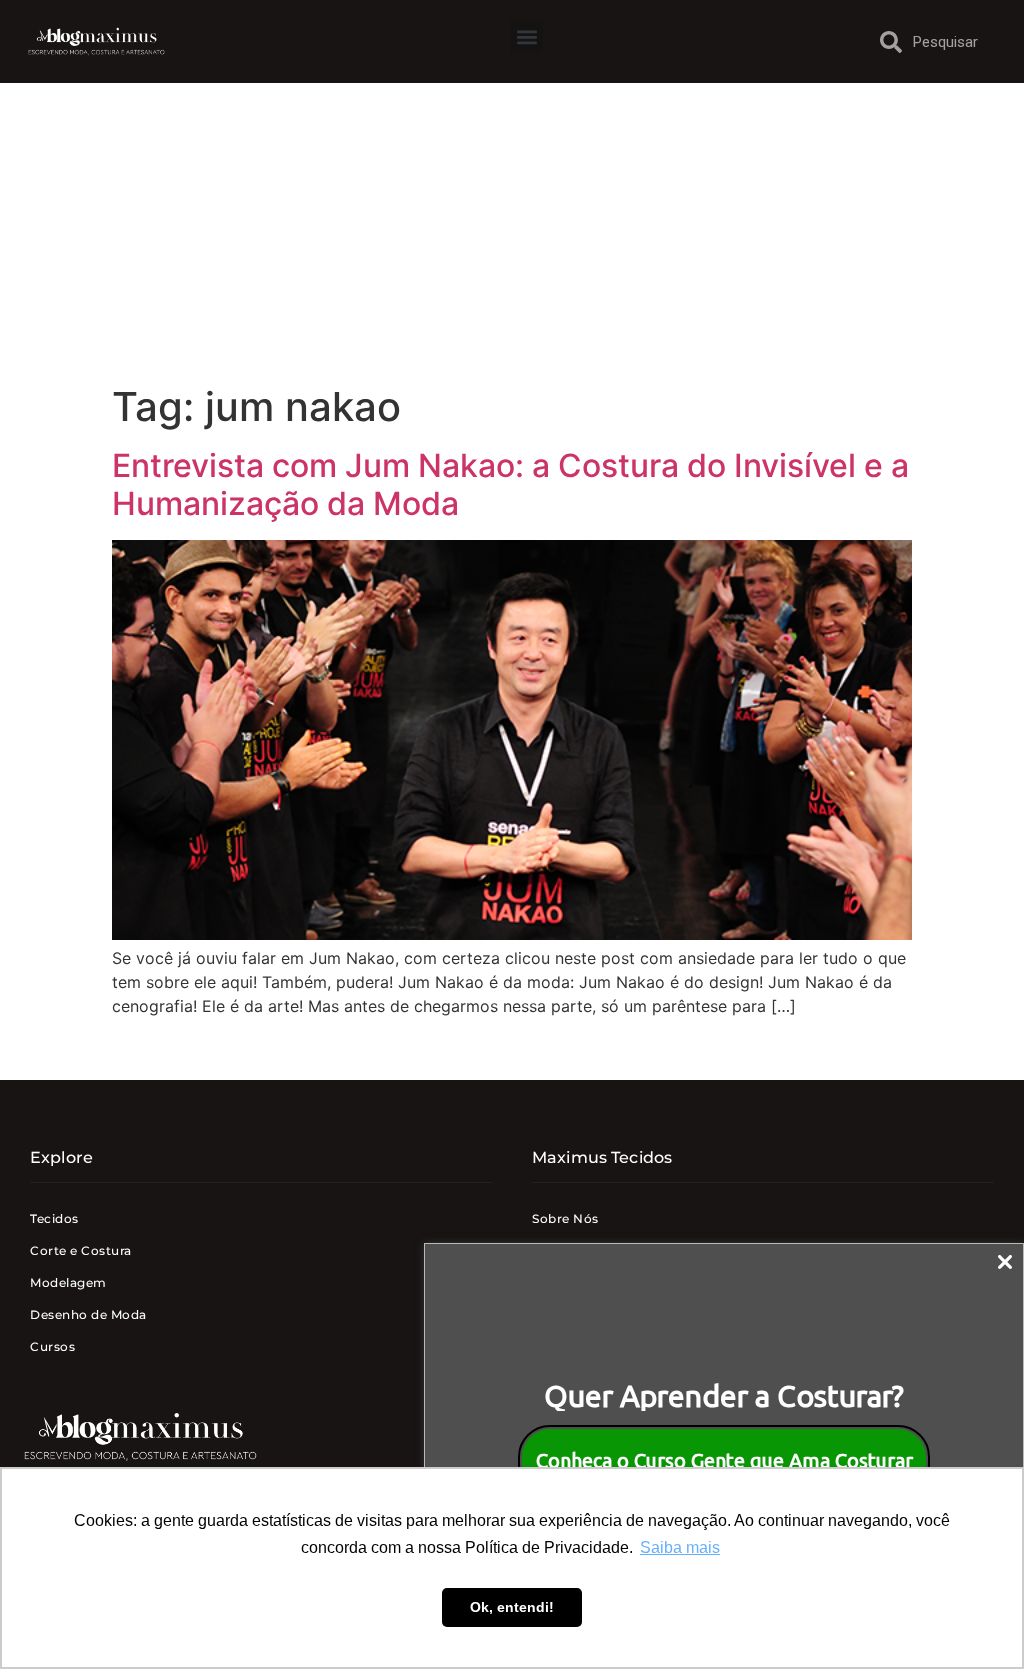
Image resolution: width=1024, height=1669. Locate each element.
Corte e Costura (81, 1250)
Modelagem (68, 1282)
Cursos (52, 1346)
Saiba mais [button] (680, 1547)
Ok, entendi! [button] (512, 1607)
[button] (526, 36)
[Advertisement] (512, 233)
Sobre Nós (565, 1218)
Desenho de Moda (88, 1314)
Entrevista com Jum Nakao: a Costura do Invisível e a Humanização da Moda (510, 484)
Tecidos (54, 1218)
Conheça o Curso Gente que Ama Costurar (724, 1460)
